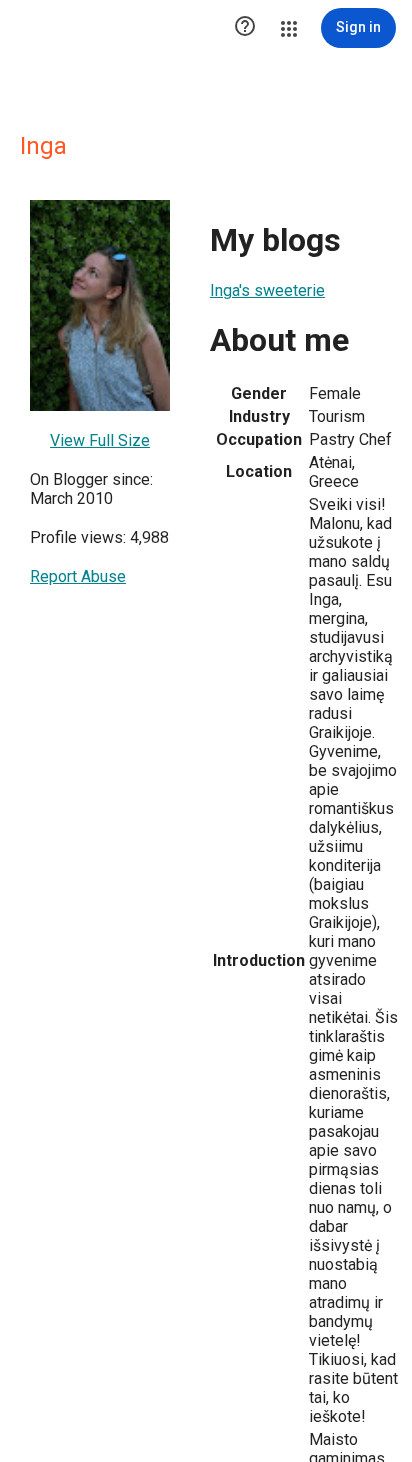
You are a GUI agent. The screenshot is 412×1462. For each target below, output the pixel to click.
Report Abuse (78, 576)
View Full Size (100, 440)
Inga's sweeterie (267, 290)
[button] (245, 28)
